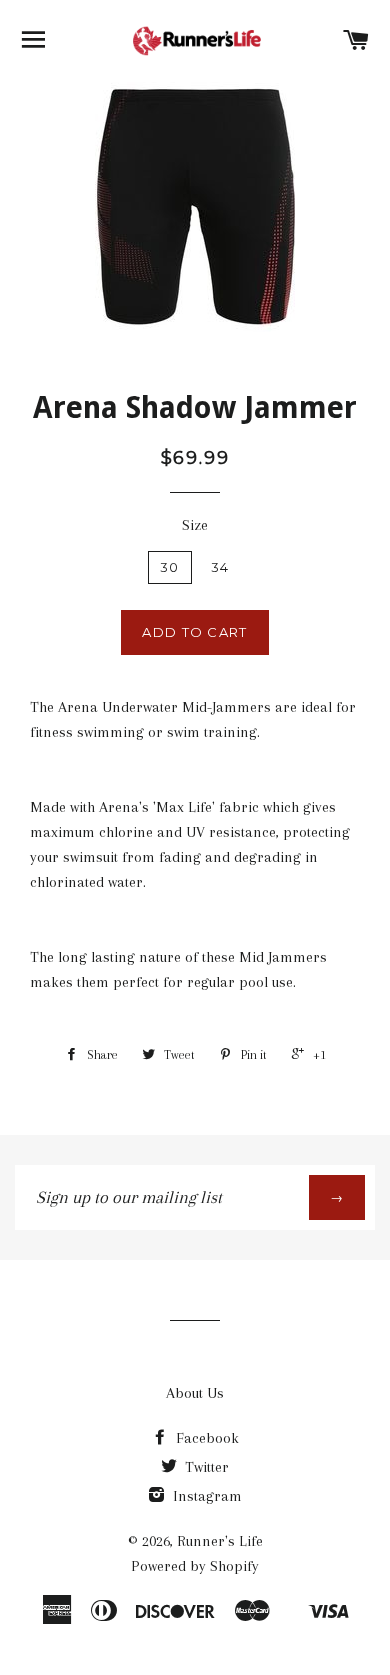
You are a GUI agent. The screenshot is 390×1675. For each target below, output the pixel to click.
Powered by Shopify (195, 1566)
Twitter (205, 1467)
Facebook (205, 1438)
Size (195, 525)
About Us (195, 1393)
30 (170, 567)
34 (220, 567)
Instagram (205, 1496)
